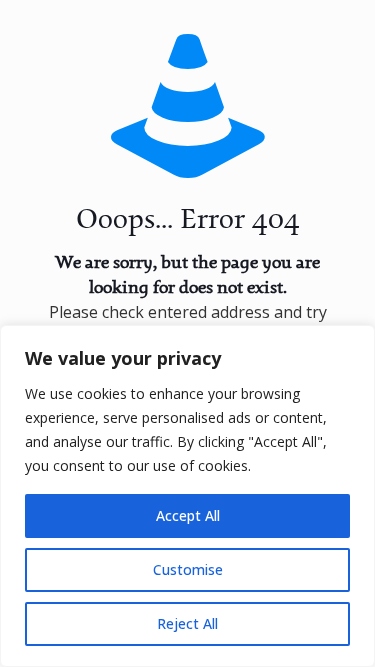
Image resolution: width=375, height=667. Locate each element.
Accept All (188, 515)
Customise (188, 569)
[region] (187, 496)
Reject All (187, 623)
